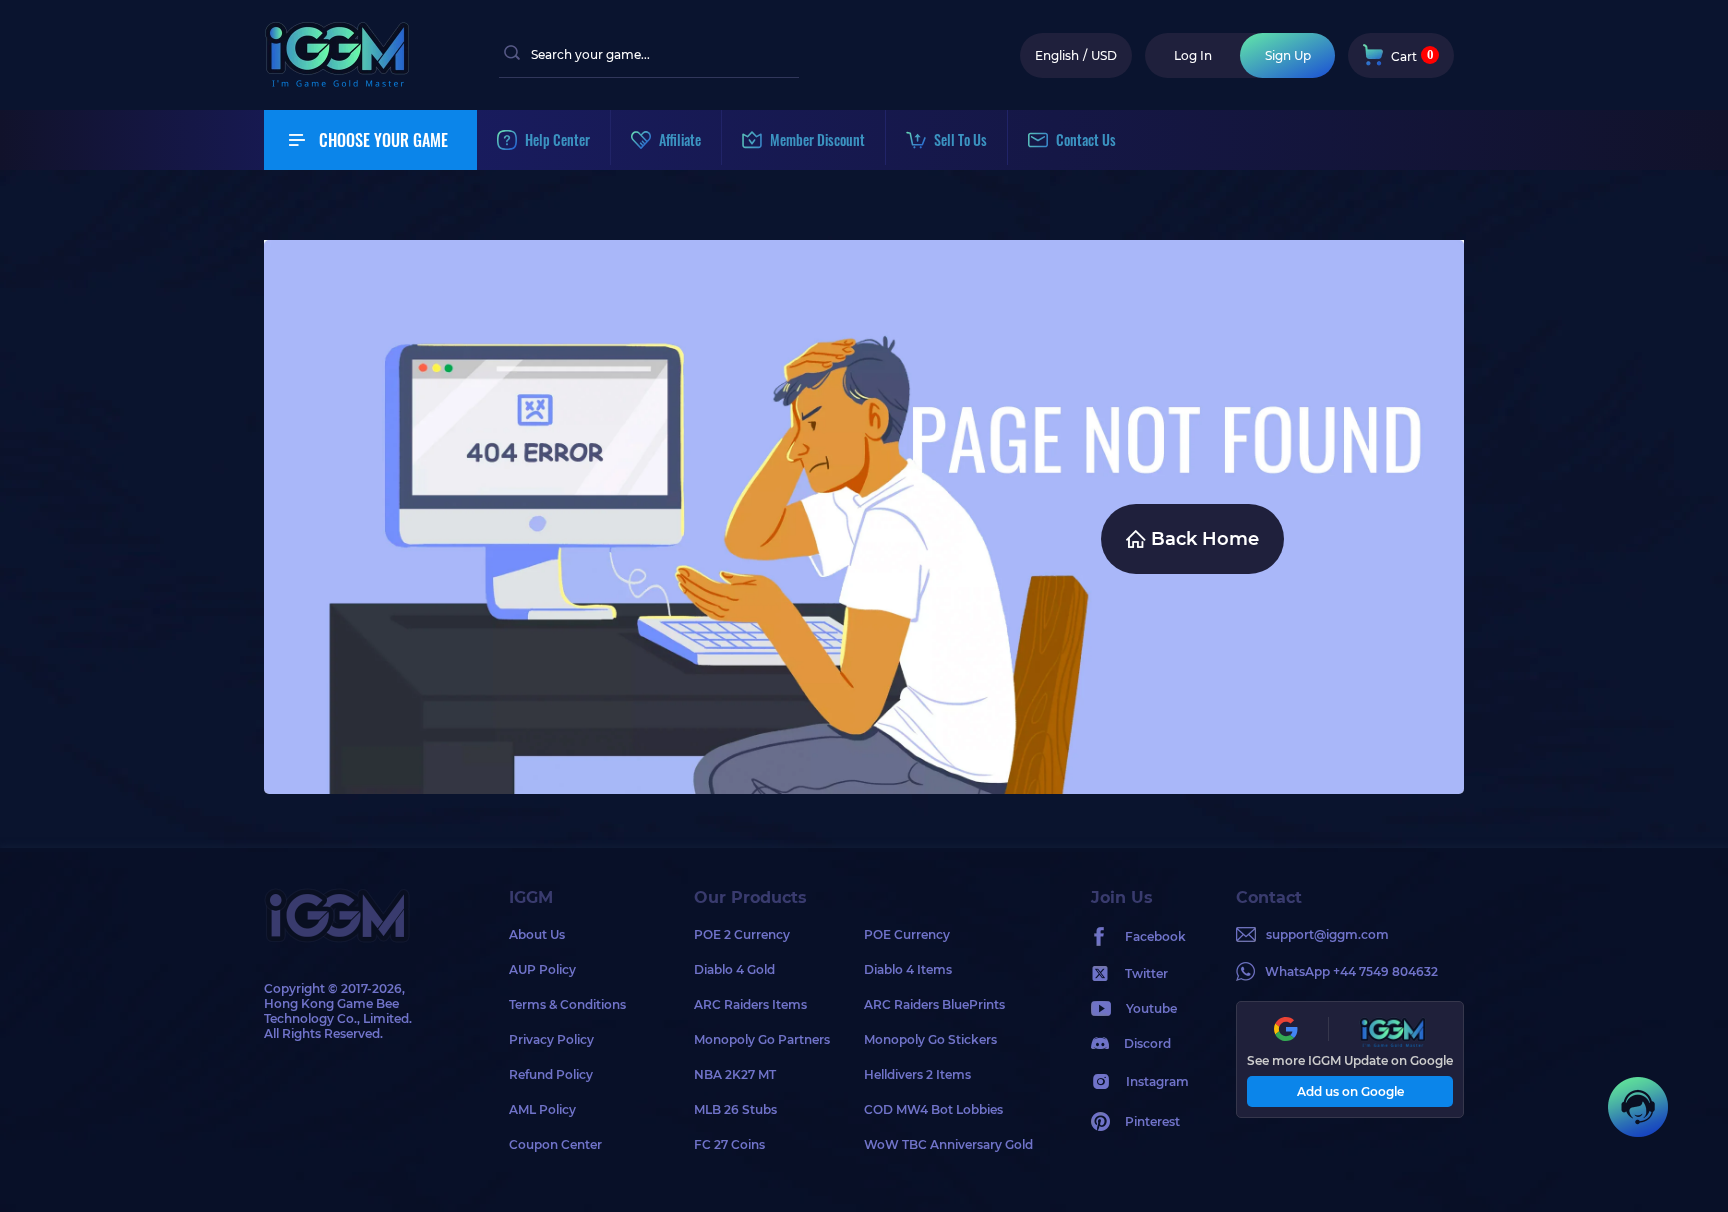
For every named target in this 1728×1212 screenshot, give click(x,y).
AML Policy (542, 1109)
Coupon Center (555, 1144)
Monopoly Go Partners (762, 1039)
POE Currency (907, 934)
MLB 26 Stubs (735, 1109)
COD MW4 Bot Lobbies (933, 1109)
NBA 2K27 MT (735, 1074)
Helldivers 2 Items (917, 1074)
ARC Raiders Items (750, 1004)
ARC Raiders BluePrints (934, 1004)
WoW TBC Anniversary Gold (948, 1144)
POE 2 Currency (742, 934)
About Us (537, 934)
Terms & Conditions (567, 1004)
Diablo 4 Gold (734, 969)
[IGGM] (337, 82)
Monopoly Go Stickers (930, 1039)
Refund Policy (551, 1074)
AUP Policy (542, 969)
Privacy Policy (551, 1039)
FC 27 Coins (729, 1144)
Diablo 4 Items (908, 969)
